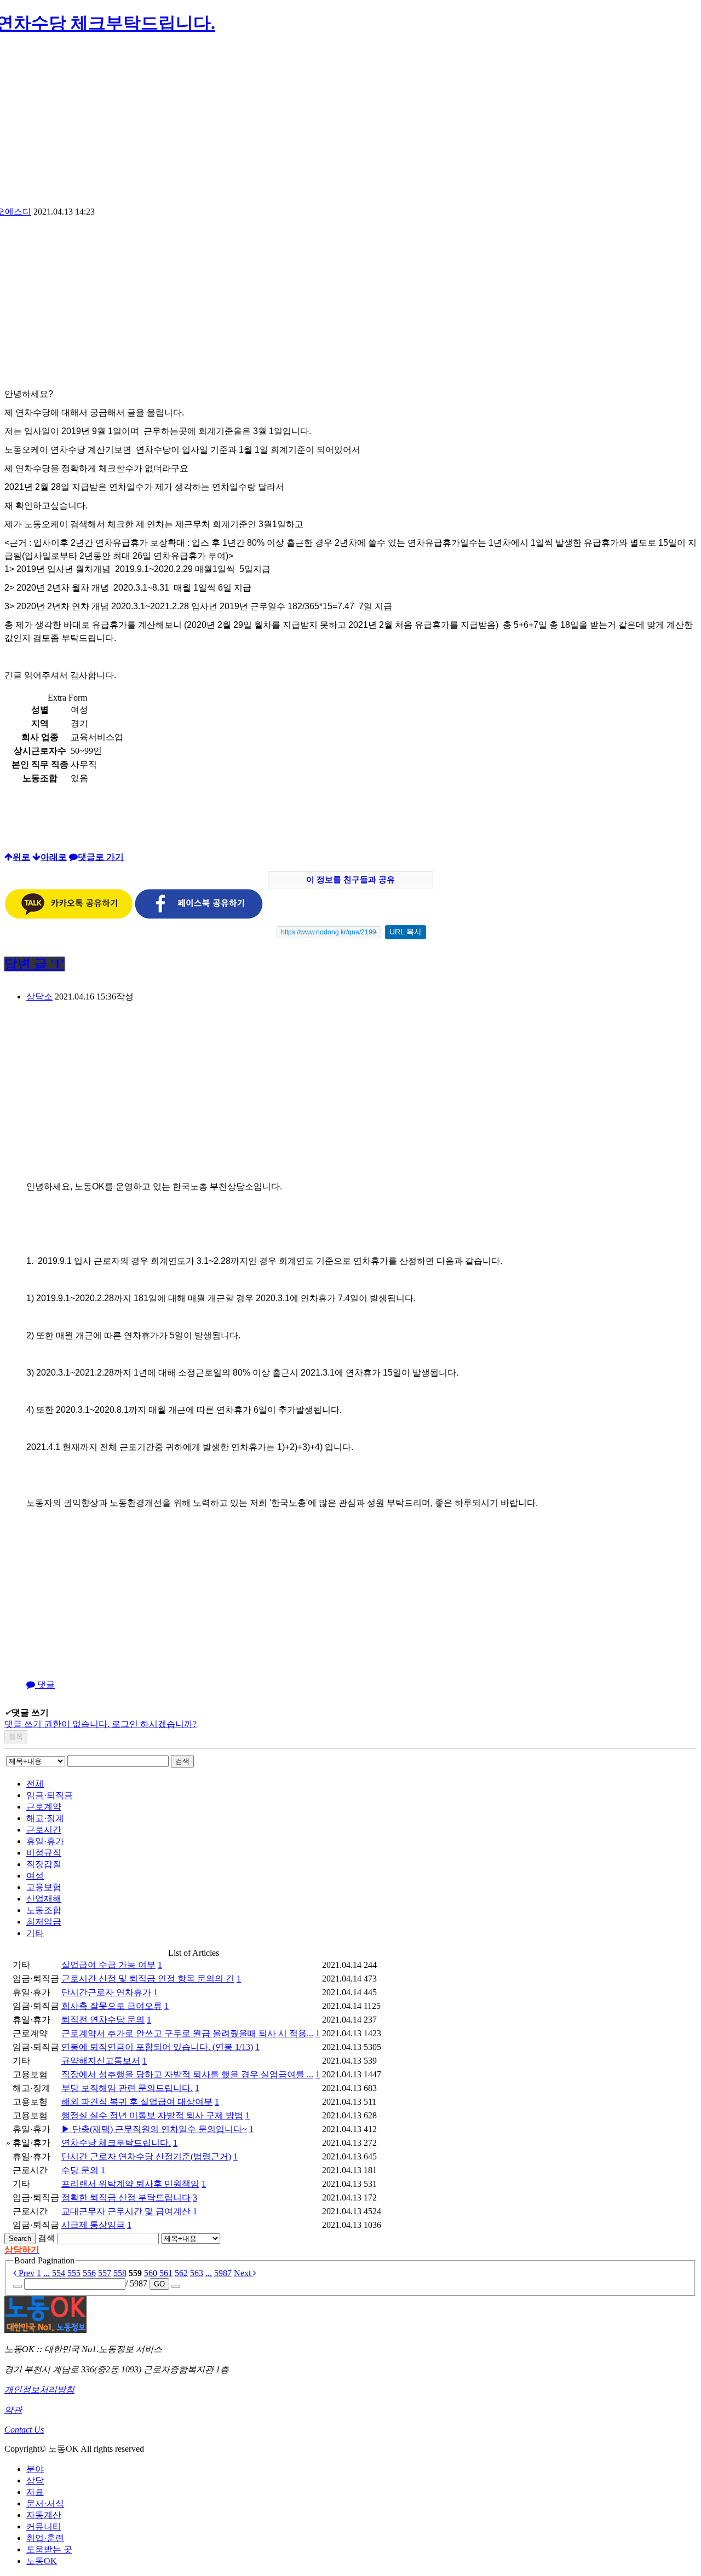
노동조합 (44, 1910)
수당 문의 (80, 2170)
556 (89, 2273)
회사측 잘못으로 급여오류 (112, 2006)
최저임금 (44, 1922)
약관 (13, 2410)
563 (197, 2273)
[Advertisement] (350, 124)
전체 (35, 1784)
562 (181, 2273)
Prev (25, 2273)
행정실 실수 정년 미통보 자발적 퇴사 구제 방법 (152, 2115)
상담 (35, 2480)
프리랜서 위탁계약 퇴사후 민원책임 (130, 2184)
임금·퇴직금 (50, 1795)
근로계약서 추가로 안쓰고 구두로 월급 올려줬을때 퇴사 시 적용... (187, 2033)
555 (74, 2273)
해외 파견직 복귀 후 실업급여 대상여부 (137, 2102)
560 (151, 2273)
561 (166, 2273)
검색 (182, 1761)
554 (59, 2273)
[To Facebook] (199, 916)
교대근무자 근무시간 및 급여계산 (126, 2211)
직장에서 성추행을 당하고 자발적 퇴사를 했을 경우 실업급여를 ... (187, 2074)
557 (105, 2273)
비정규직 (44, 1853)
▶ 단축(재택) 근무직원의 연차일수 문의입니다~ (154, 2129)
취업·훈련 (45, 2538)
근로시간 (44, 1830)
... (47, 2273)
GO (159, 2284)
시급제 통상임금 (93, 2225)
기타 (35, 1933)
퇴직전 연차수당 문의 (103, 2020)
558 (120, 2273)
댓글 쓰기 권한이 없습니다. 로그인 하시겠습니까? (100, 1724)
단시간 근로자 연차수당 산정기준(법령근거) (146, 2156)
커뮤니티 (44, 2526)
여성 (35, 1876)
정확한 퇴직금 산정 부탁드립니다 (126, 2197)
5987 (223, 2273)
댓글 (45, 1685)
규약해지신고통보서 (101, 2061)
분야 (35, 2469)
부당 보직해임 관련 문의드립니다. (127, 2088)
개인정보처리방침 (39, 2390)
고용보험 (44, 1887)
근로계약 (44, 1807)
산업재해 (44, 1899)
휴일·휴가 (45, 1841)
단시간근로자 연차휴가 (106, 1992)
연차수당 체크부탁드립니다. (116, 2143)
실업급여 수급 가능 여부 (108, 1965)
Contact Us (24, 2430)
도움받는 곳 (49, 2549)
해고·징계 (45, 1818)
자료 (35, 2492)
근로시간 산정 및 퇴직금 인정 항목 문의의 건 (148, 1979)
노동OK (42, 2561)
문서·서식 (45, 2503)
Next (243, 2273)
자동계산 (44, 2515)
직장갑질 (44, 1864)
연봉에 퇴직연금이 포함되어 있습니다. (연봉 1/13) (157, 2047)
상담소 (39, 997)
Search (20, 2239)
